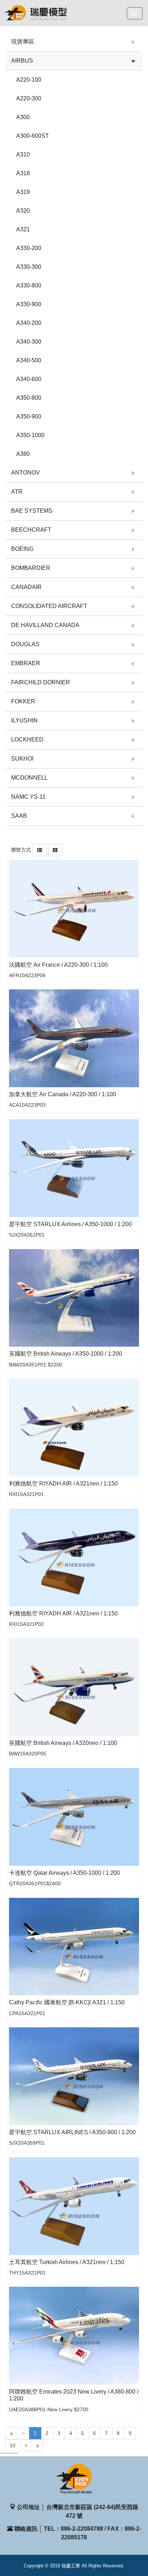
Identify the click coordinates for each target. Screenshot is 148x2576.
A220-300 (29, 98)
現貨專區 (23, 42)
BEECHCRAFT (31, 530)
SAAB (19, 816)
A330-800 (29, 285)
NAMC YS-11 (28, 797)
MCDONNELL (29, 778)
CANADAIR (26, 587)
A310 (23, 155)
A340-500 (29, 360)
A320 (23, 211)
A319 (23, 192)
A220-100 (29, 80)
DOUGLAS (25, 644)
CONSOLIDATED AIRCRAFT (49, 606)
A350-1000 (30, 435)
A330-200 (29, 248)
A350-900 (29, 416)
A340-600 (29, 379)
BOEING (22, 549)
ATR (17, 492)
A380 (23, 454)
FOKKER (23, 701)
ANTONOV (26, 473)
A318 (23, 173)
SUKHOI (22, 759)
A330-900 (29, 304)
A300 (23, 117)
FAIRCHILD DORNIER (41, 682)
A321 (23, 229)
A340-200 (29, 323)
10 (13, 2445)
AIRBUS (22, 61)
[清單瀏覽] (40, 850)
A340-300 (29, 342)
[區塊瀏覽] (55, 850)
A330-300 (29, 267)
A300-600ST (33, 136)
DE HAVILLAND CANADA (45, 625)
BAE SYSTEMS (32, 511)
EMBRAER (26, 663)
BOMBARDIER (31, 568)
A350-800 (29, 398)
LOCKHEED (27, 740)
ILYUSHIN (24, 720)
